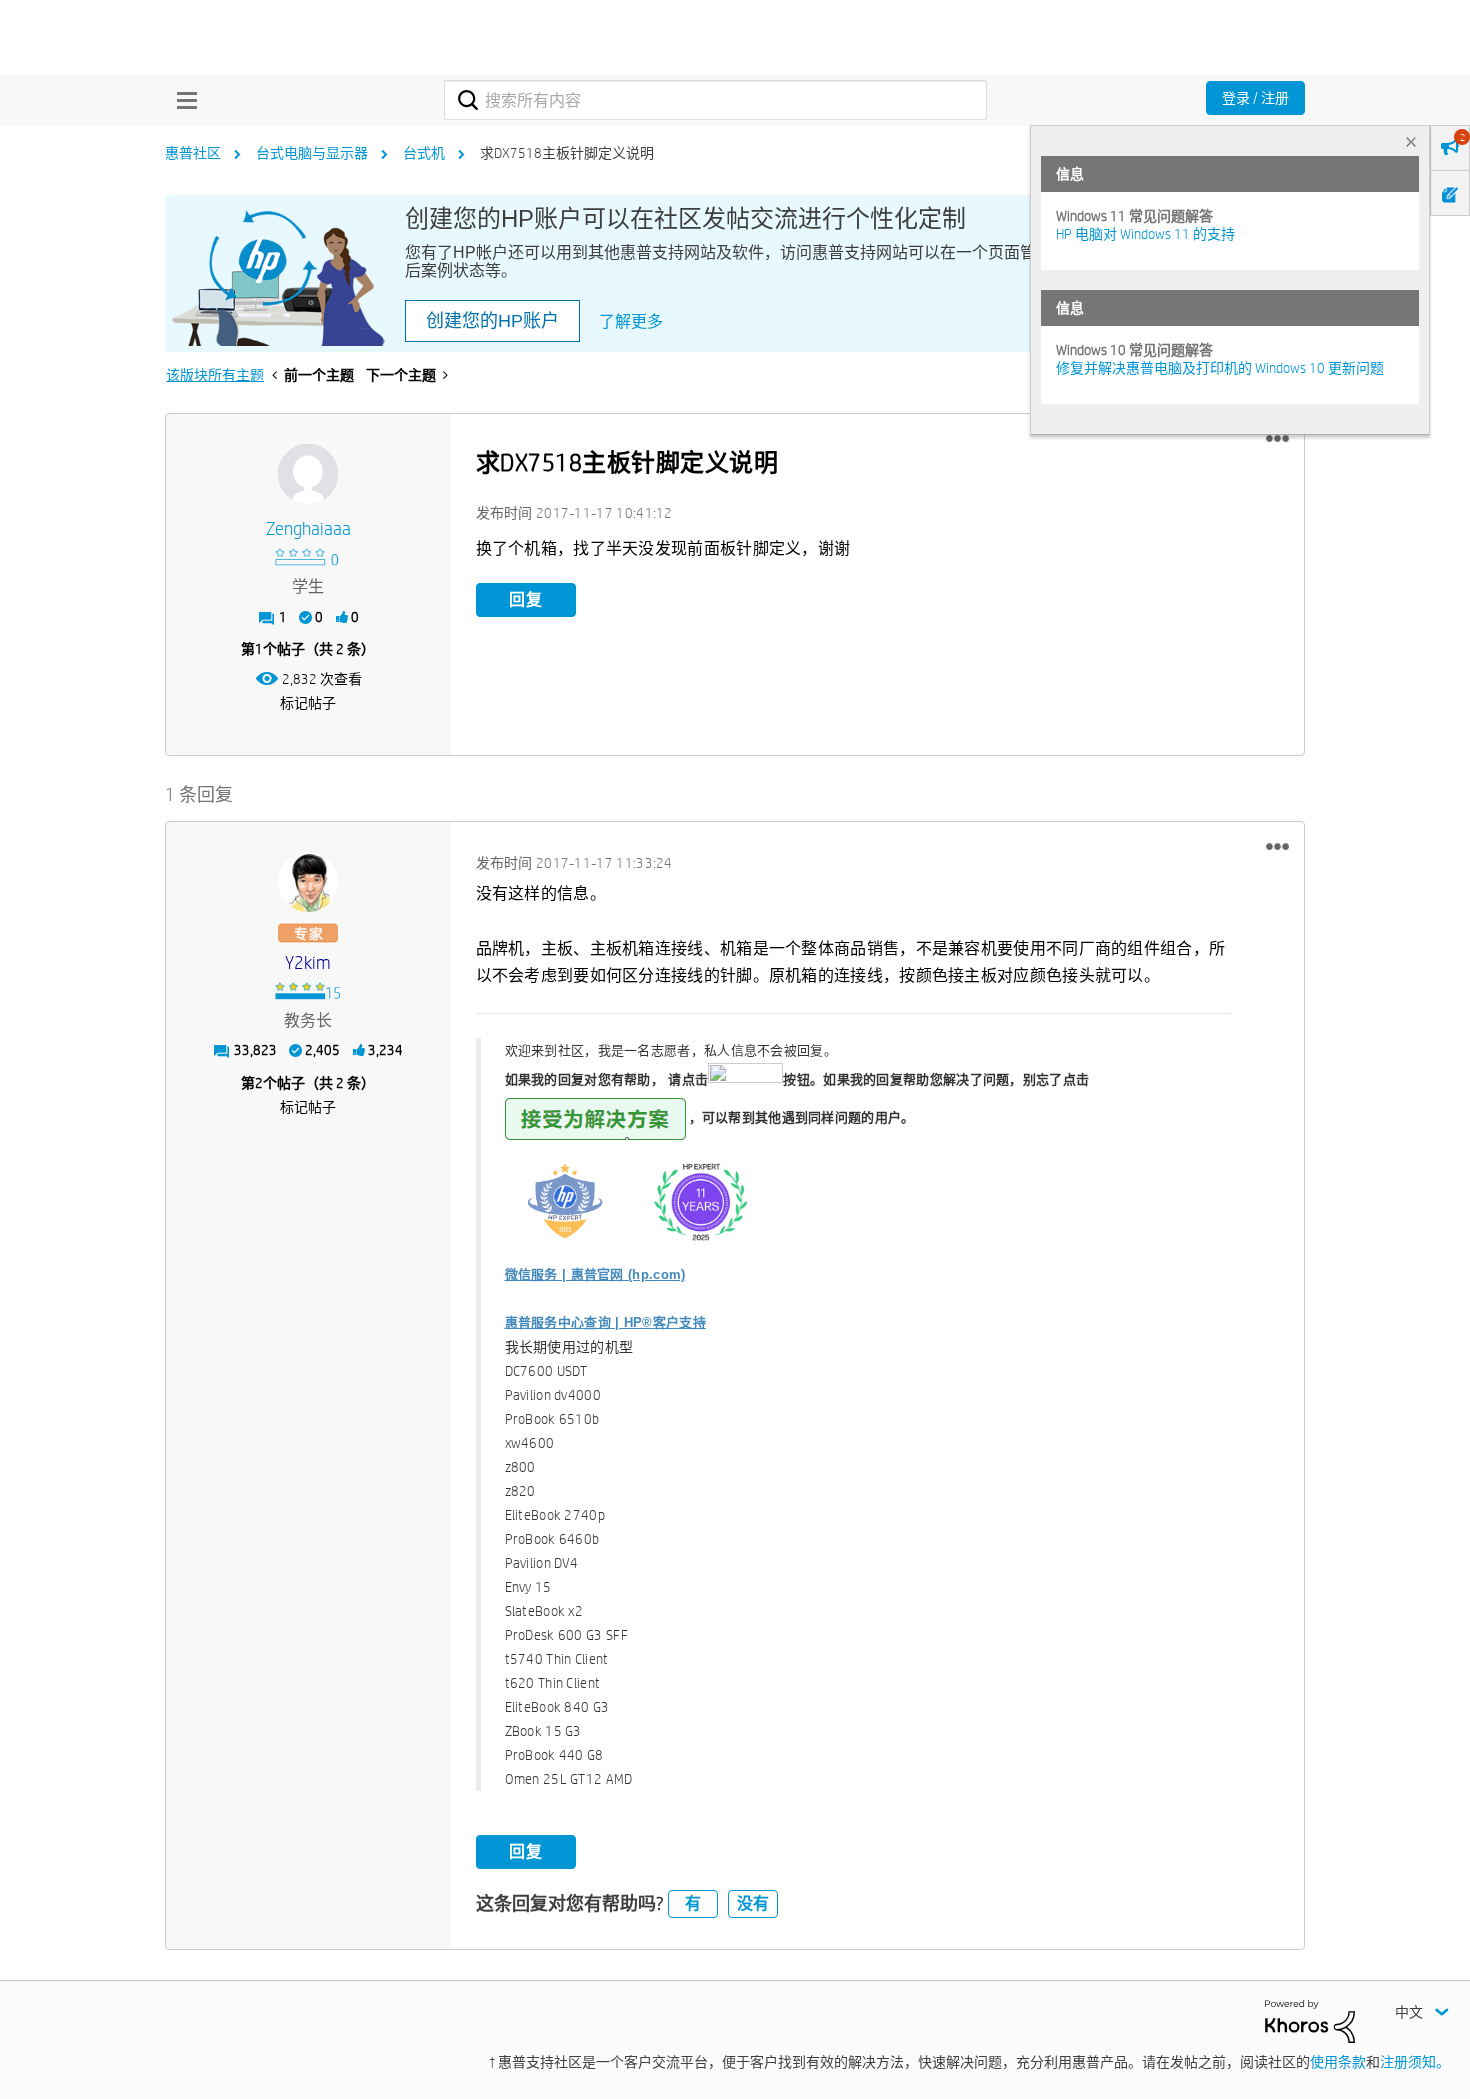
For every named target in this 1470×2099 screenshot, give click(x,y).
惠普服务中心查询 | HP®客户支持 (605, 1322)
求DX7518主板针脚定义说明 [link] (567, 153)
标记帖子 (308, 703)
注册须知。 (1415, 2062)
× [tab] (1411, 141)
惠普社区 (193, 153)
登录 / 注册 (1255, 98)
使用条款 (1338, 2062)
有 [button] (693, 1903)
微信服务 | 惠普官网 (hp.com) (595, 1274)
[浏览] (182, 100)
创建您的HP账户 (492, 321)
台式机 (424, 153)
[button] (1277, 439)
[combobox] (715, 100)
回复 (526, 599)
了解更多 (631, 321)
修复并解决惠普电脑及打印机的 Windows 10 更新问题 (1220, 368)
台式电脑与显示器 (312, 153)
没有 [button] (753, 1903)
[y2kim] (308, 882)
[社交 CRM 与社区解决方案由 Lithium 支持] (1310, 2020)
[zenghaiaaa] (308, 474)
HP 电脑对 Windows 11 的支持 (1145, 234)
